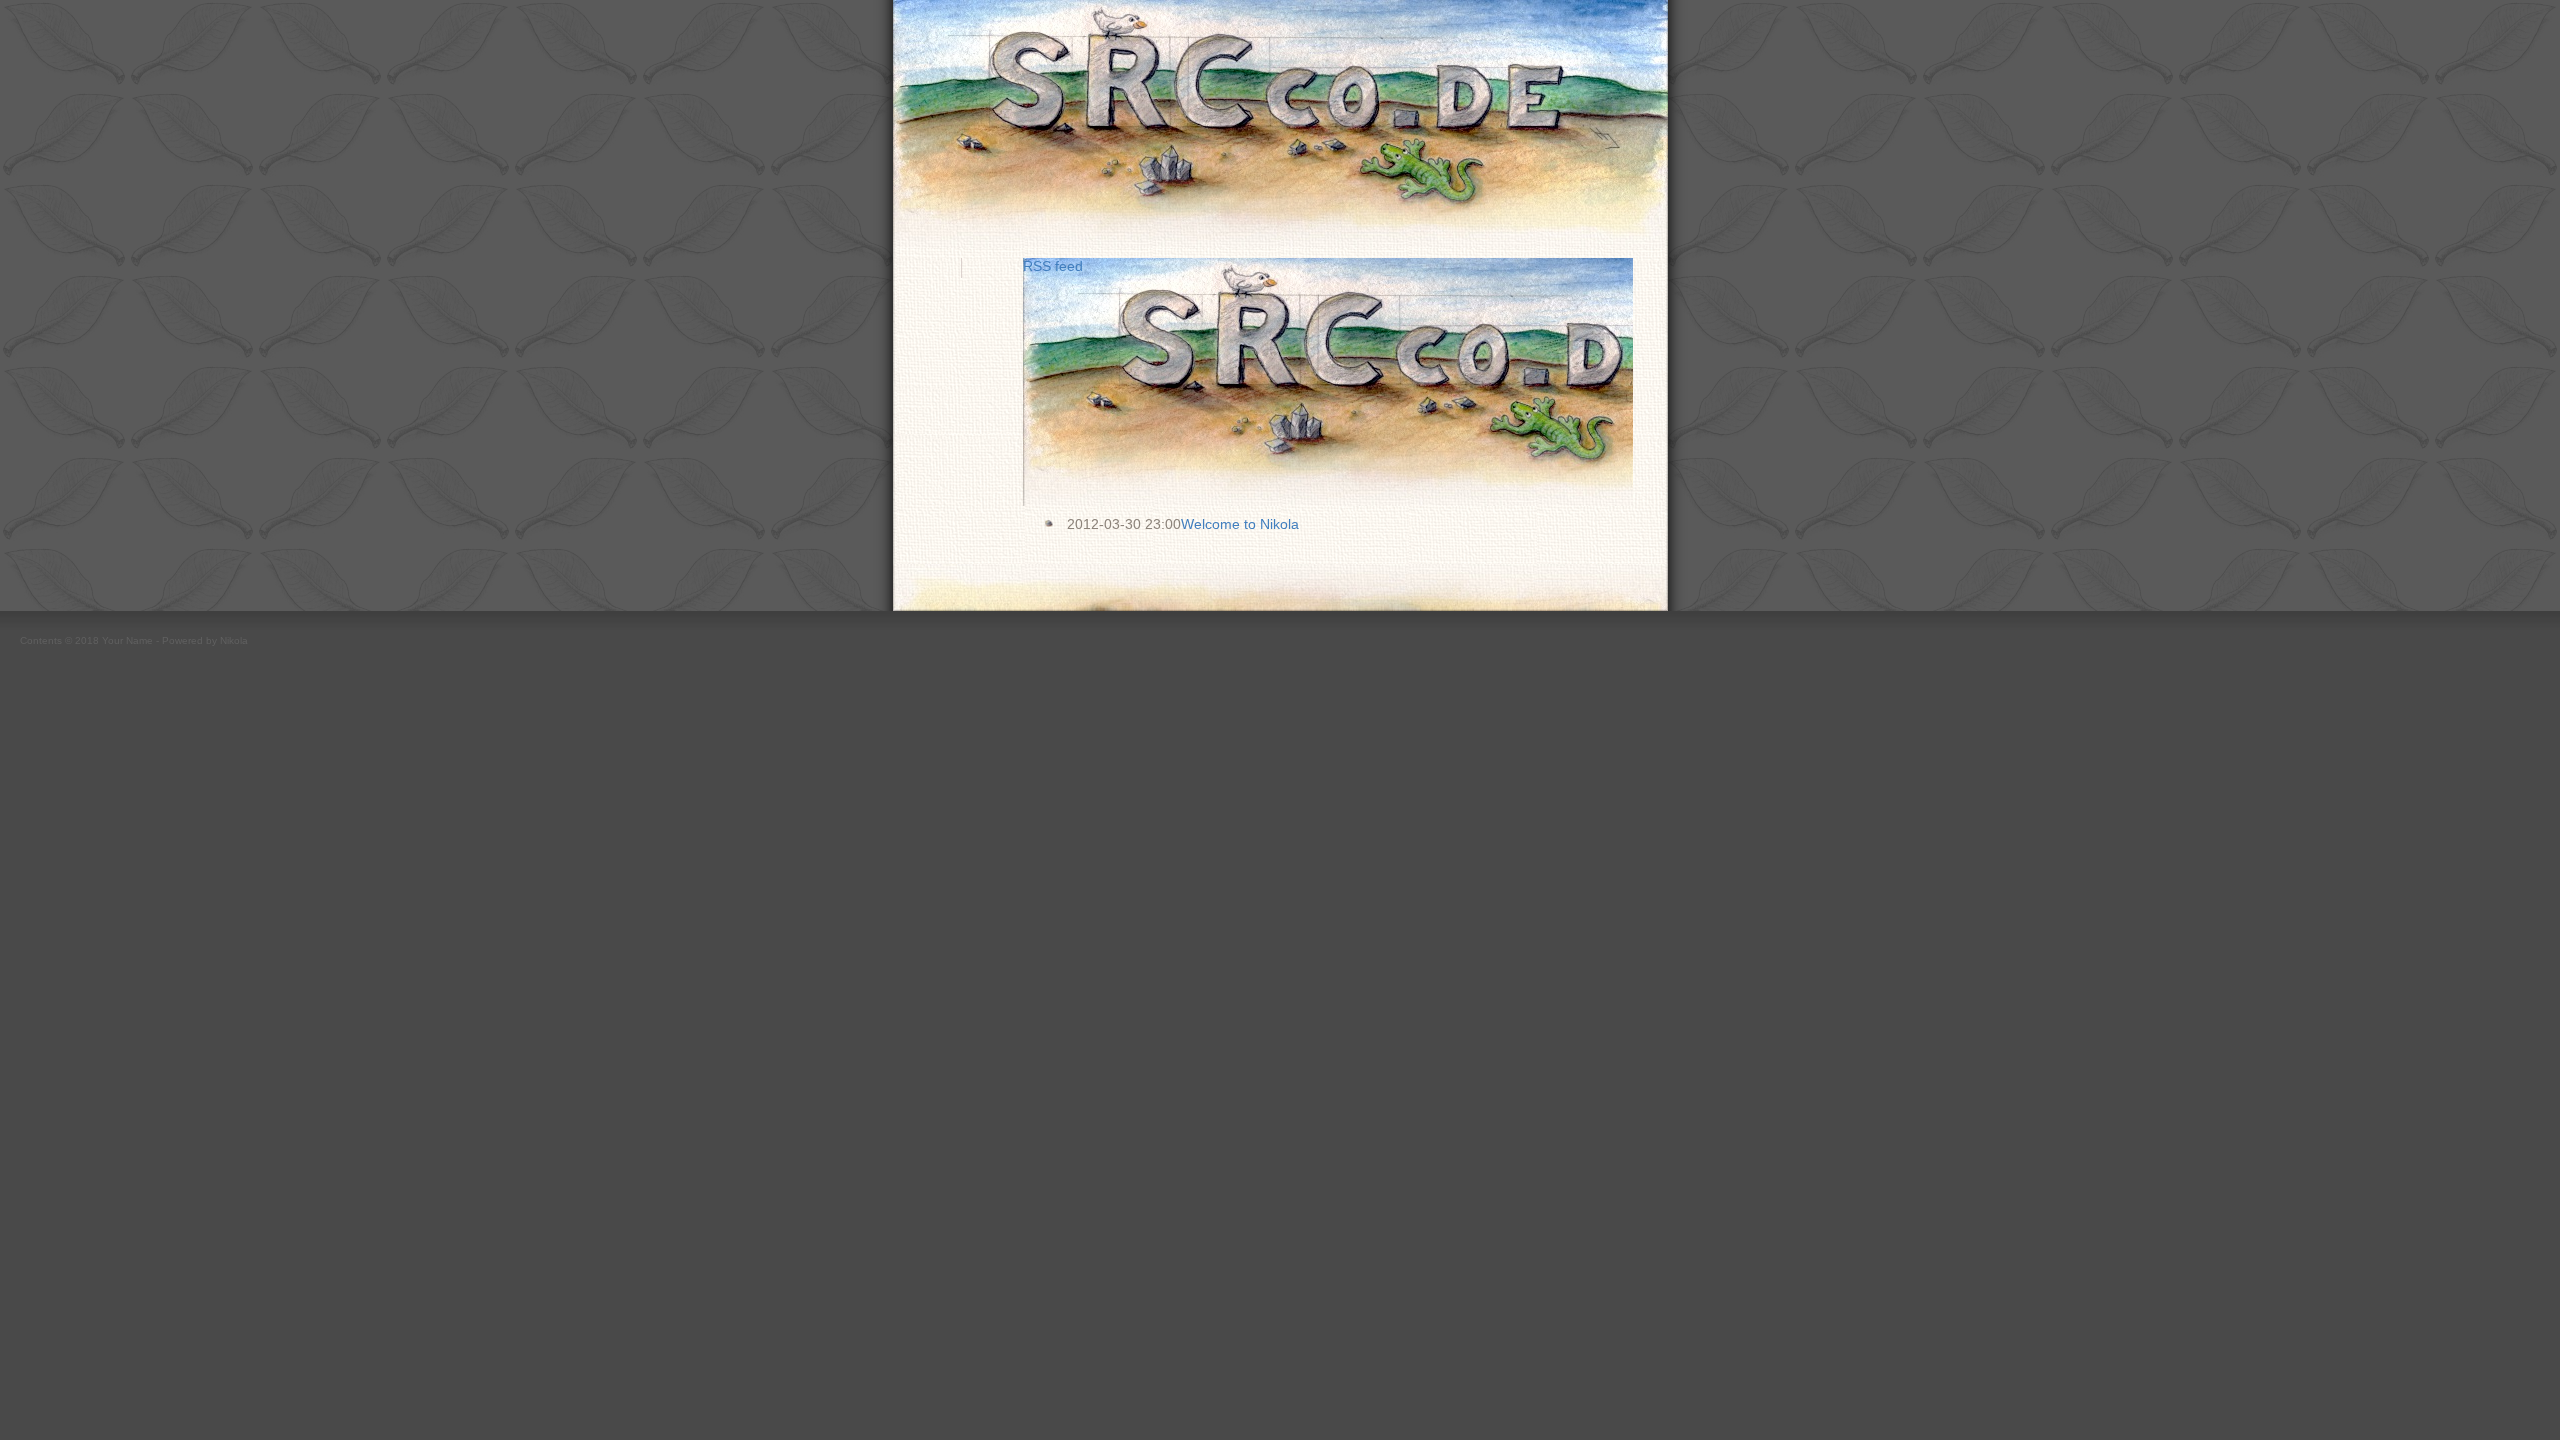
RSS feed (1053, 266)
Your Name (127, 640)
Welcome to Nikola (1240, 524)
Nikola (234, 640)
